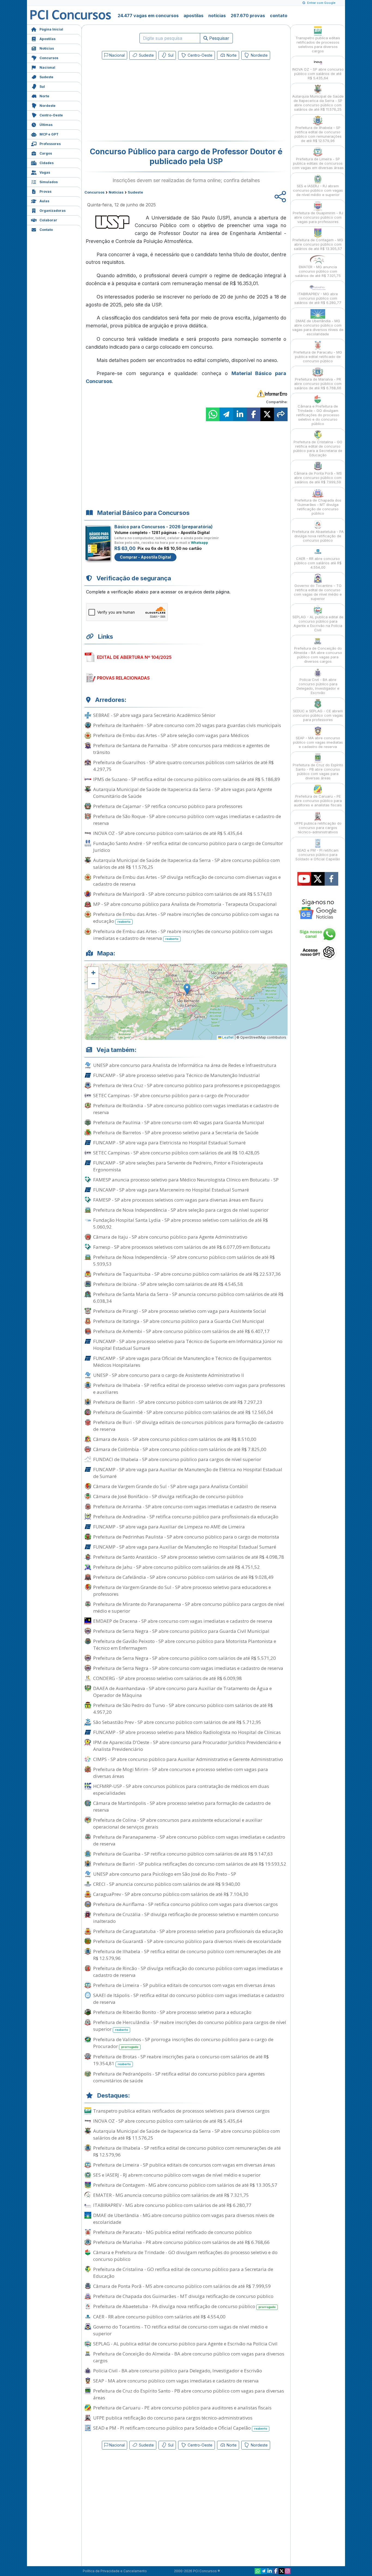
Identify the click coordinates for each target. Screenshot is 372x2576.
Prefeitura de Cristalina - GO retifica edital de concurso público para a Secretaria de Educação (183, 2273)
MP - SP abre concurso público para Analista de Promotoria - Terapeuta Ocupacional (185, 904)
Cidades (47, 163)
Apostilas (48, 39)
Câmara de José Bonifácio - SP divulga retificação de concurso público (168, 1496)
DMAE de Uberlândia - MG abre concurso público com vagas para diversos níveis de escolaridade (184, 2219)
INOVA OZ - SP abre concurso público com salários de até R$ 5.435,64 (168, 833)
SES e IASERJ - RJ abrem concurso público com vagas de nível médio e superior (177, 2175)
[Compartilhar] (281, 414)
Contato (46, 230)
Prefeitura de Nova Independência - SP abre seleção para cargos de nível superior (181, 1210)
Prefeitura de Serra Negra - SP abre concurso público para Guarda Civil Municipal (181, 1631)
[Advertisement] (142, 101)
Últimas (46, 125)
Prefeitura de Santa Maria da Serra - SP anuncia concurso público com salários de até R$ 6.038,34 (188, 1298)
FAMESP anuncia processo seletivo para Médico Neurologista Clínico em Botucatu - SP (186, 1180)
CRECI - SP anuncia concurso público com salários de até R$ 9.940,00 (167, 1884)
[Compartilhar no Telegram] (226, 414)
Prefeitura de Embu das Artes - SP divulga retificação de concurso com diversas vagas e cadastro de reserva (187, 880)
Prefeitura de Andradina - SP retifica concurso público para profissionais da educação (186, 1517)
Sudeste (46, 77)
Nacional (47, 67)
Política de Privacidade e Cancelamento (115, 2571)
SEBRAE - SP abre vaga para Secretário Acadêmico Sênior (154, 715)
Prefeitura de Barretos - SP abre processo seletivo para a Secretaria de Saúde (176, 1132)
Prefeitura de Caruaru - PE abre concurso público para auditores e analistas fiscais (182, 2408)
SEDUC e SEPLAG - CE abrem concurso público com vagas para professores (318, 715)
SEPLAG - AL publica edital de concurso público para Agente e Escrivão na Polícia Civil (185, 2344)
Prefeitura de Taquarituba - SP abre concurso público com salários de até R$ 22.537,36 (187, 1274)
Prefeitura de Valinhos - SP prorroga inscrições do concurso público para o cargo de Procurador (183, 2043)
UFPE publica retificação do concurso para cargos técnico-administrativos (173, 2418)
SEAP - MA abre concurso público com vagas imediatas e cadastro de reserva (176, 2381)
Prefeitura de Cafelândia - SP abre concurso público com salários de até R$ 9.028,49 (183, 1577)
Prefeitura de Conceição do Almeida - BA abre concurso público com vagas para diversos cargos (189, 2357)
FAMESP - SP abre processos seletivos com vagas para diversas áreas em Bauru (178, 1200)
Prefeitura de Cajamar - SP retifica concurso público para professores (168, 806)
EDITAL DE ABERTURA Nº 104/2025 (134, 657)
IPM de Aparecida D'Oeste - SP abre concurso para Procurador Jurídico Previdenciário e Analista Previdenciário (187, 1746)
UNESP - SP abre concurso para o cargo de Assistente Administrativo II (169, 1375)
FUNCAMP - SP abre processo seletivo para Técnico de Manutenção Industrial (176, 1075)
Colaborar (48, 220)
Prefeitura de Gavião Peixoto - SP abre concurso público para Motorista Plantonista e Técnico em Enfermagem (185, 1645)
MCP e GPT (49, 134)
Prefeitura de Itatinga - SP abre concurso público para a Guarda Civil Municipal (179, 1321)
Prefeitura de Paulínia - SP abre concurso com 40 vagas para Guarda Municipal (179, 1122)
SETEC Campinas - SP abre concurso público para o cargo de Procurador (171, 1095)
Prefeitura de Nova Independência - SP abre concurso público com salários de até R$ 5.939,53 (184, 1260)
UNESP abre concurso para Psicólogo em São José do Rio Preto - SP (165, 1874)
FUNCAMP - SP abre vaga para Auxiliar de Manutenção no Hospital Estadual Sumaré (185, 1547)
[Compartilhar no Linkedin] (240, 414)
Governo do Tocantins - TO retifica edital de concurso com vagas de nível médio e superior (180, 2330)
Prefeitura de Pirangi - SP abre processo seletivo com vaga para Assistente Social (180, 1311)
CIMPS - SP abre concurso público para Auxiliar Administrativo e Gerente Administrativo (188, 1759)
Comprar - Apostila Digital (145, 557)
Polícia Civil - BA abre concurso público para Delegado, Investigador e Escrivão (178, 2371)
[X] (282, 2571)
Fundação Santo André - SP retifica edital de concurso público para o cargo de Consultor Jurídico (188, 847)
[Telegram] (264, 2571)
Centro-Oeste (51, 115)
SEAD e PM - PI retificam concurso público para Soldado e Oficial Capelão (180, 2428)
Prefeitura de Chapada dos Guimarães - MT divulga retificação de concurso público (183, 2296)
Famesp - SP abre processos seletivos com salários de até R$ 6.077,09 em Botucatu (182, 1247)
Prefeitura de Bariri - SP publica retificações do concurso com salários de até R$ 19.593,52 (190, 1864)
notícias (217, 16)
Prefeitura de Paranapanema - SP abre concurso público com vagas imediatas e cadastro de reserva (189, 1840)
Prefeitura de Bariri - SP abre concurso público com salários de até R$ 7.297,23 (178, 1402)
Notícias (47, 48)
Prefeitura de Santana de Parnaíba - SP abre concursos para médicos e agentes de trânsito (181, 749)
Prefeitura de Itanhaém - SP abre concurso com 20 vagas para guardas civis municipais (187, 725)
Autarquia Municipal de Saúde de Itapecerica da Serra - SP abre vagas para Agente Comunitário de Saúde (183, 793)
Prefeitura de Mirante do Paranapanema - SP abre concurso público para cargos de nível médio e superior (189, 1607)
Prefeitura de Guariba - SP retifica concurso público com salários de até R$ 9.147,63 (183, 1854)
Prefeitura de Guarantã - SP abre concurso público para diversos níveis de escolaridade (187, 1941)
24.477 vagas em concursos (148, 16)
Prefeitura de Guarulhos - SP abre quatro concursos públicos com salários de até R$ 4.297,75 (183, 766)
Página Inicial (51, 29)
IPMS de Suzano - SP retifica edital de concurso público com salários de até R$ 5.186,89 (187, 779)
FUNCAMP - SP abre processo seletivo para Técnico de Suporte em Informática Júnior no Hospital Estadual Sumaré (188, 1345)
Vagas (45, 172)
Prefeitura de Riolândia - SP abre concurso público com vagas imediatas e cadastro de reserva (186, 1109)
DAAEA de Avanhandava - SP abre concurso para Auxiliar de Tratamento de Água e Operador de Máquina (182, 1692)
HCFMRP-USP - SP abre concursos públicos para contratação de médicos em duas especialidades (181, 1790)
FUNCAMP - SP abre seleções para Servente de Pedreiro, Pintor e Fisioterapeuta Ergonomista (178, 1166)
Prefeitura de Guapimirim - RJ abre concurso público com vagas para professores (318, 217)
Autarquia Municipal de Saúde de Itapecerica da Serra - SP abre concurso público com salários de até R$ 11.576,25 (186, 864)
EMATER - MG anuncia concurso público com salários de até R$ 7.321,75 (171, 2195)
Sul (42, 87)
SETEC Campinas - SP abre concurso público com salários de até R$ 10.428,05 (176, 1153)
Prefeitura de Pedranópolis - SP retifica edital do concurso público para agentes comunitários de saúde (179, 2077)
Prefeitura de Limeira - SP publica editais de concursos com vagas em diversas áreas (184, 1985)
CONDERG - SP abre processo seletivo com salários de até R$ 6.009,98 (167, 1678)
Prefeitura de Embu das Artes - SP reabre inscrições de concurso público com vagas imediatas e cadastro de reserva (183, 935)
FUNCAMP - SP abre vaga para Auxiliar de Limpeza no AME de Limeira (169, 1527)
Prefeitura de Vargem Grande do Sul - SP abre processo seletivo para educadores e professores (182, 1591)
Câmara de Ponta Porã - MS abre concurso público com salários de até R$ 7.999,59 (182, 2286)
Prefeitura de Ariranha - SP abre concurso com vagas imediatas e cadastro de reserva (185, 1506)
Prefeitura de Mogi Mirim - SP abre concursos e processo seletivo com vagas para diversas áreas (181, 1773)
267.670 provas (248, 16)
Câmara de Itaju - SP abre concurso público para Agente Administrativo (170, 1237)
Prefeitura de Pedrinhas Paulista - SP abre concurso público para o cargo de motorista (186, 1537)
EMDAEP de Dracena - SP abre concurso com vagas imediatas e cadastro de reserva (183, 1621)
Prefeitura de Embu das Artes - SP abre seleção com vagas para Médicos (171, 735)
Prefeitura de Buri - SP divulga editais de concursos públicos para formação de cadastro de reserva (188, 1426)
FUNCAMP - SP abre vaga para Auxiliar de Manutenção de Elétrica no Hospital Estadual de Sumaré (188, 1473)
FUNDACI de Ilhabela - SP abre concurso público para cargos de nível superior (177, 1459)
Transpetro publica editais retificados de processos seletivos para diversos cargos (181, 2111)
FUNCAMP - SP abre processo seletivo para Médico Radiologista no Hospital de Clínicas (187, 1732)
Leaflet (228, 1037)
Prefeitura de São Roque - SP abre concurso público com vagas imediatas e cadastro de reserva (187, 820)
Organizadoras (53, 211)
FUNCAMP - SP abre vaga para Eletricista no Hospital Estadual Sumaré (169, 1143)
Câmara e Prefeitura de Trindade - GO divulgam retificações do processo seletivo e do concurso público (185, 2256)
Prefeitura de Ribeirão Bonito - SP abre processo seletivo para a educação (172, 2012)
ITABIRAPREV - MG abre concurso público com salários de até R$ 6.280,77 (172, 2205)
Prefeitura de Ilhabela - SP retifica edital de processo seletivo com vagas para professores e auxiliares (189, 1389)
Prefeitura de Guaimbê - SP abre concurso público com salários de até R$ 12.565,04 (183, 1412)
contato (279, 16)
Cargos (46, 153)
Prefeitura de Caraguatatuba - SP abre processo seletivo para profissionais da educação (188, 1931)
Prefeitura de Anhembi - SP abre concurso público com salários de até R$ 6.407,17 (181, 1331)
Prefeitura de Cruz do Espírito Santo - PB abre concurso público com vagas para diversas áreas (189, 2394)
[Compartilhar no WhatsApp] (213, 414)
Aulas (44, 201)
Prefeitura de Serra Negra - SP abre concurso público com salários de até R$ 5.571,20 (185, 1658)
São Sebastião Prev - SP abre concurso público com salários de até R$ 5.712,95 (177, 1722)
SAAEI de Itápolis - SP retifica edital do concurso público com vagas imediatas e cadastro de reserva (189, 1999)
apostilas (193, 16)
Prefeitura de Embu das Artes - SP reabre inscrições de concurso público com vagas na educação (186, 918)
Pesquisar (219, 38)
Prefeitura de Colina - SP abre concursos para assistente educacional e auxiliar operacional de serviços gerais (178, 1823)
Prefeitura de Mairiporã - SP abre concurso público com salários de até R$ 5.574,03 (183, 894)
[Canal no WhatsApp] (258, 2571)
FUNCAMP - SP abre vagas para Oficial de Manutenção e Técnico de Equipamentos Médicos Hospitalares (182, 1362)
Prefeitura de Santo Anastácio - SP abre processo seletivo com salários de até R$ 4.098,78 (189, 1557)
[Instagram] (288, 2571)
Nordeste (48, 106)
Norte (44, 96)
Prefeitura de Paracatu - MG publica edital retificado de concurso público (172, 2232)
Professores (50, 144)
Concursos (49, 58)
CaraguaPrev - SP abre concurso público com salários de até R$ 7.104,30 (171, 1894)
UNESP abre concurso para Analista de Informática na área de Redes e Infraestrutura (185, 1065)
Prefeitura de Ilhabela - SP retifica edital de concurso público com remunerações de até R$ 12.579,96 (187, 1955)
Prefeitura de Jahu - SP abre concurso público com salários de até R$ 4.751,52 (176, 1567)
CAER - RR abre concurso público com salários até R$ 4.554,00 (159, 2317)
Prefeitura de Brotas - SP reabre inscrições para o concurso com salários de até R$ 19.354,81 (181, 2060)
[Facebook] (276, 2571)
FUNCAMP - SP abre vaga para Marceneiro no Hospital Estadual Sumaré (171, 1190)
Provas (45, 191)
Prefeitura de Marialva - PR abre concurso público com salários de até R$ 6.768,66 (181, 2242)
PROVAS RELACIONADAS (123, 678)
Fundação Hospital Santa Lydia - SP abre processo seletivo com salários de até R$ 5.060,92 (181, 1223)
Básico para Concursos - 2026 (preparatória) (164, 527)
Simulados (49, 182)
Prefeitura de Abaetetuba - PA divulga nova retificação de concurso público (184, 2306)
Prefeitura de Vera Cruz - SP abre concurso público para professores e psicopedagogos (187, 1085)
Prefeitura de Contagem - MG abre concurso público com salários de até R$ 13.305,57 (185, 2185)
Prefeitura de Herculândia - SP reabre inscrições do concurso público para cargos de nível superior (190, 2026)
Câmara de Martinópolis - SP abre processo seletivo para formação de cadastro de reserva (182, 1806)
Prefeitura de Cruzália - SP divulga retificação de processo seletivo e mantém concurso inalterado (186, 1918)
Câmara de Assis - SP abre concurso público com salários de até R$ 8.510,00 (175, 1439)
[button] (93, 972)
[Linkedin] (270, 2571)
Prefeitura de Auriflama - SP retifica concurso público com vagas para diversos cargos (185, 1904)
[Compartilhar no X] (267, 414)
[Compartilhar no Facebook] (254, 414)
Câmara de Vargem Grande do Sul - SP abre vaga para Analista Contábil (170, 1486)
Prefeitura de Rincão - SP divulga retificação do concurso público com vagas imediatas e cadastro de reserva (188, 1972)
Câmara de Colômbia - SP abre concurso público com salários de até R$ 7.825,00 (180, 1449)
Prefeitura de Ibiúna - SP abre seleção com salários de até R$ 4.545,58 (168, 1284)
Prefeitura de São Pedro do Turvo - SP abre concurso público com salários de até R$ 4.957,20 (183, 1709)
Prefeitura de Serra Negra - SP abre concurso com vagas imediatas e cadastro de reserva (188, 1668)
